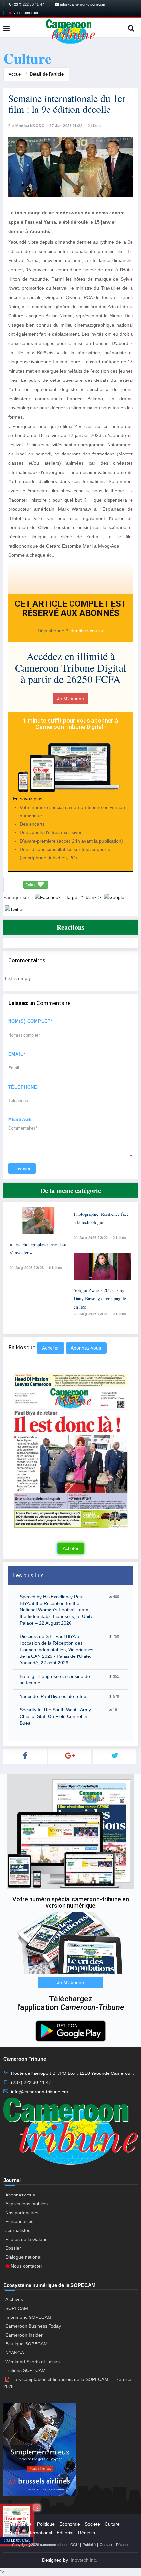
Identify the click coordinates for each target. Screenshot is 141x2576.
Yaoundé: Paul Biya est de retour (54, 1696)
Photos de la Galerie (26, 2239)
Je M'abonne (70, 699)
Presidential (20, 2524)
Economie (70, 2524)
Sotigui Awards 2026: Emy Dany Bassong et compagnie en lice (100, 1299)
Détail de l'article (47, 74)
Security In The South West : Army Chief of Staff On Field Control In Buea (55, 1716)
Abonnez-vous (86, 1348)
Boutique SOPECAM (26, 2344)
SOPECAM (17, 2308)
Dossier (13, 2248)
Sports (15, 2533)
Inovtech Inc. (84, 2560)
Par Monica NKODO (26, 126)
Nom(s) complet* (30, 1021)
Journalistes (18, 2230)
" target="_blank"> (83, 897)
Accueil (16, 74)
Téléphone (23, 1087)
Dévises (123, 2545)
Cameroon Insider (24, 2335)
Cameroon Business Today (33, 2326)
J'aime (31, 885)
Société (92, 2524)
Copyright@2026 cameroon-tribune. (41, 2545)
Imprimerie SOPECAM (28, 2317)
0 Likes (94, 126)
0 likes (56, 1268)
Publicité (89, 2545)
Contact (106, 2545)
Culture (112, 2524)
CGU (75, 2545)
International (39, 2533)
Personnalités (19, 2221)
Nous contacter (25, 13)
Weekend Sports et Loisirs (32, 2362)
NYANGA (15, 2353)
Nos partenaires (22, 2213)
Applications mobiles (26, 2204)
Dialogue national (23, 2257)
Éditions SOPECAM (25, 2370)
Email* (17, 1054)
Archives (14, 2299)
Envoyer (22, 1168)
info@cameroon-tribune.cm (82, 4)
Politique (46, 2524)
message (20, 1120)
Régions (87, 2533)
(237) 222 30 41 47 (28, 4)
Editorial (65, 2533)
